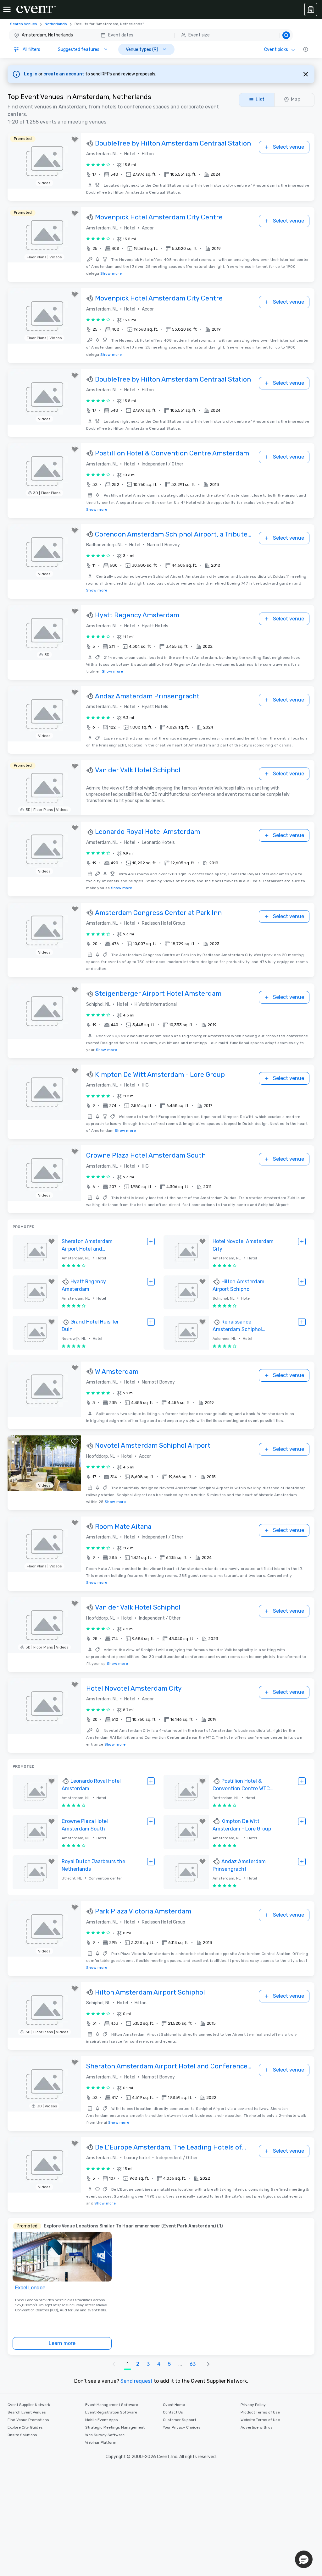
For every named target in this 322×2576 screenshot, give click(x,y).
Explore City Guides (25, 2427)
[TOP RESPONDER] (91, 144)
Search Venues (24, 24)
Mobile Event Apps (102, 2420)
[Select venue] (151, 1241)
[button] (151, 35)
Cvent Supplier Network (29, 2405)
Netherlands (56, 24)
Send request (136, 2381)
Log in (31, 74)
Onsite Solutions (22, 2435)
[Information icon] (306, 49)
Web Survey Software (105, 2435)
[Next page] (208, 2364)
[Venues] (311, 9)
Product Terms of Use (260, 2412)
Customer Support (180, 2420)
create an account (64, 74)
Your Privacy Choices (182, 2427)
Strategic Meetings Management (115, 2427)
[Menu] (7, 9)
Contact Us (173, 2412)
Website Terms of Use (260, 2420)
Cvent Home (174, 2405)
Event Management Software (112, 2405)
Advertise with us (257, 2427)
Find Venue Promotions (28, 2420)
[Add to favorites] (75, 140)
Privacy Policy (253, 2405)
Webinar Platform (101, 2442)
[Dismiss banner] (306, 74)
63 (193, 2364)
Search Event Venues (27, 2412)
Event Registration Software (111, 2412)
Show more (111, 273)
